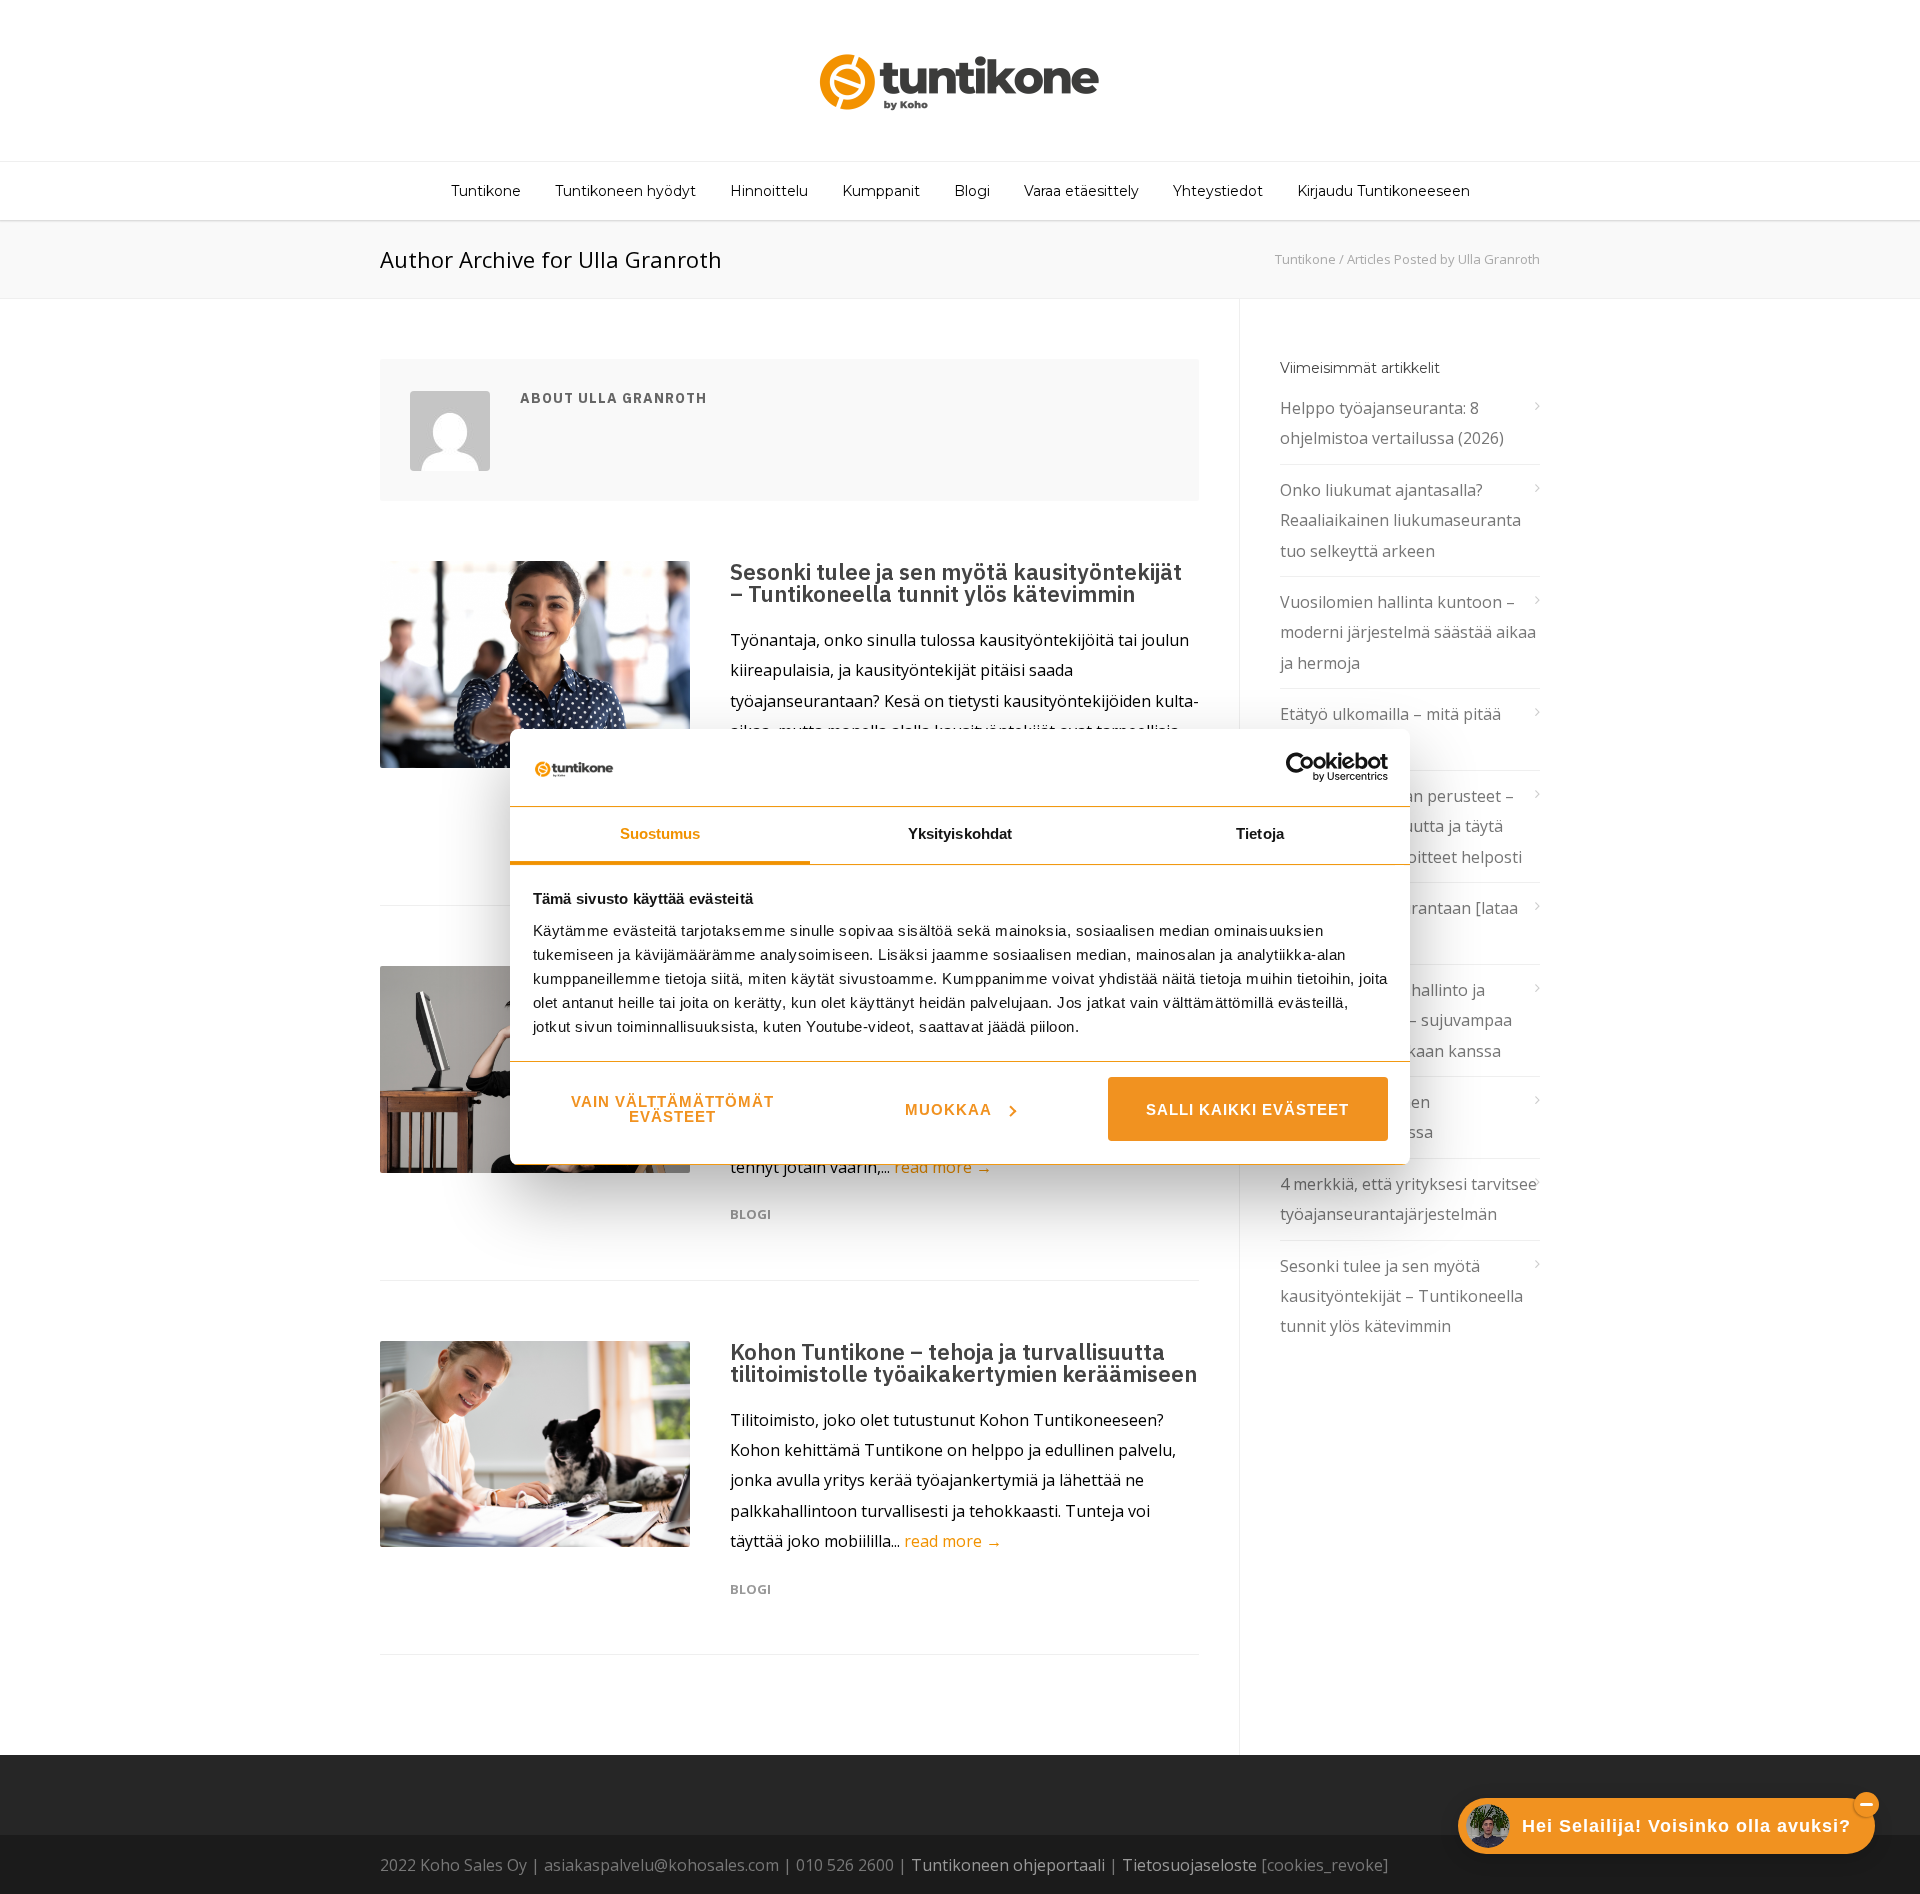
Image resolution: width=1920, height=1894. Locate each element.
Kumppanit (881, 191)
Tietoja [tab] (1260, 833)
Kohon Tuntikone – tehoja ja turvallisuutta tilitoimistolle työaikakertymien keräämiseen (963, 1362)
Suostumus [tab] (660, 833)
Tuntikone (486, 191)
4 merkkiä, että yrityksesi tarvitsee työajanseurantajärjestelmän (1408, 1199)
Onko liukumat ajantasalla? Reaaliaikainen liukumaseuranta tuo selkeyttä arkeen (1400, 520)
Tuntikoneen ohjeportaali (1008, 1865)
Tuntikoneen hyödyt (625, 191)
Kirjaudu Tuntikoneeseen (1383, 191)
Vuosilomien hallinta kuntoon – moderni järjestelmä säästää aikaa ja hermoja (1408, 632)
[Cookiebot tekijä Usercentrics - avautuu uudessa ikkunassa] (1300, 767)
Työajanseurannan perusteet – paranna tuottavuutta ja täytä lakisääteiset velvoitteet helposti (1401, 826)
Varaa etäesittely (1081, 191)
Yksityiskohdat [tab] (960, 833)
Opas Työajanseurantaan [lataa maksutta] (1399, 923)
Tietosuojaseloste (1189, 1865)
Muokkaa (948, 1109)
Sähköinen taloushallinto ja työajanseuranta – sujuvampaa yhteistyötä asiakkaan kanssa (1396, 1020)
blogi (750, 1214)
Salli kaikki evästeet (1247, 1109)
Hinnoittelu (769, 191)
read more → (943, 1167)
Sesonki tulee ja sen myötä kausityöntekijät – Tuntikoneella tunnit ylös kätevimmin (956, 582)
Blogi (972, 191)
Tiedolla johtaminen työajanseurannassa (1356, 1117)
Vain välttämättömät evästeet (672, 1109)
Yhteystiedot (1218, 191)
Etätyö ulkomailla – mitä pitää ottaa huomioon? (1390, 729)
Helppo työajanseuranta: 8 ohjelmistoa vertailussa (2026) (1392, 423)
